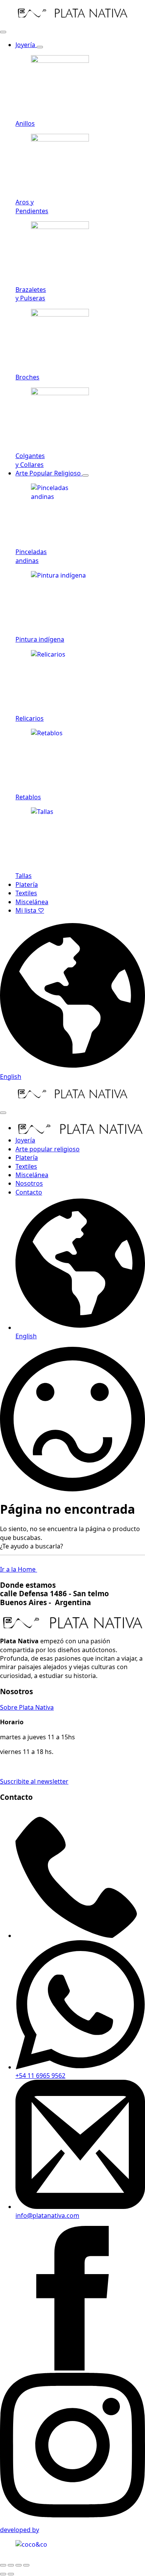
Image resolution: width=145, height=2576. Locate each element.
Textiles (26, 893)
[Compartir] (19, 2565)
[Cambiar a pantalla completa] (11, 2565)
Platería (27, 884)
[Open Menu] (3, 32)
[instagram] (72, 2515)
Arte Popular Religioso (49, 473)
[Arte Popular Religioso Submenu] (85, 475)
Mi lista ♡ (30, 910)
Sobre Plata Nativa (27, 1707)
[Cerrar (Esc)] (26, 2565)
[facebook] (72, 2368)
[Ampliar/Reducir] (3, 2565)
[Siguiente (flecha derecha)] (11, 2574)
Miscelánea (32, 902)
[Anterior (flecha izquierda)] (3, 2574)
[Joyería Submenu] (40, 47)
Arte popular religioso (48, 1149)
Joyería (26, 45)
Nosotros (29, 1183)
